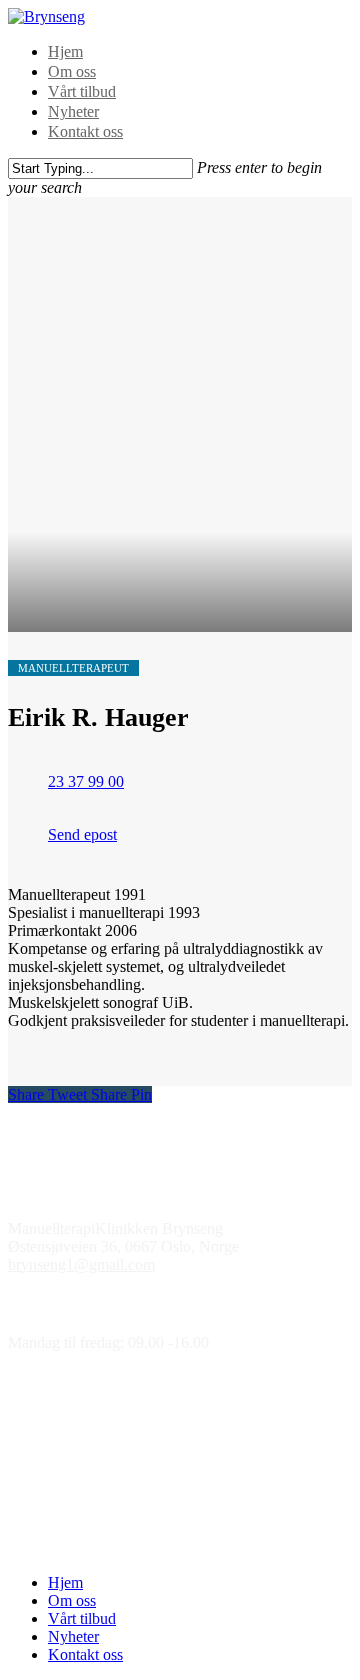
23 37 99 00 (86, 781)
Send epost (82, 834)
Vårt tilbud (82, 91)
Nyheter (73, 111)
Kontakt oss (85, 131)
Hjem (65, 51)
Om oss (72, 71)
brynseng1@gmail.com (81, 1264)
